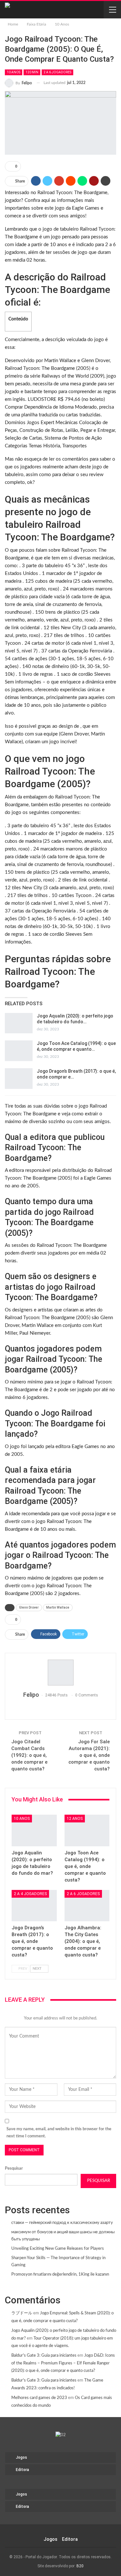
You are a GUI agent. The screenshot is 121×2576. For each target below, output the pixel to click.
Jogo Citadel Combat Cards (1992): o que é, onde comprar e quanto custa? (29, 1755)
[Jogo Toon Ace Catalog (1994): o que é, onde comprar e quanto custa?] (19, 1051)
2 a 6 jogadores (57, 72)
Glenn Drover (29, 1607)
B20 (80, 2566)
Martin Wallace (58, 1607)
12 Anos (75, 1819)
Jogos (21, 2457)
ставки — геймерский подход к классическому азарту (62, 2223)
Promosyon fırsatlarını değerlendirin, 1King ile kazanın (60, 2274)
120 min (32, 72)
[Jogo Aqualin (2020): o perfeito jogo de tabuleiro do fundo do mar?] (19, 1023)
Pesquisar (14, 2169)
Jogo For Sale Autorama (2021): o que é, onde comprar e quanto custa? (89, 1755)
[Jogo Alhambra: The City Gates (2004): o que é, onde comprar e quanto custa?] (87, 1906)
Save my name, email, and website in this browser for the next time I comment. (59, 2133)
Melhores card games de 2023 (39, 2398)
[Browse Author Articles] (60, 1673)
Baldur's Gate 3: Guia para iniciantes (44, 2356)
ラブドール (22, 2313)
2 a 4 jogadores (30, 1894)
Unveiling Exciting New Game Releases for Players (58, 2249)
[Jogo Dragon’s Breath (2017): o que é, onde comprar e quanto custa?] (19, 1079)
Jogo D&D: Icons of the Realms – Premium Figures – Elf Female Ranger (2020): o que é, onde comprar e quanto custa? (63, 2363)
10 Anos (14, 72)
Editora (22, 2470)
